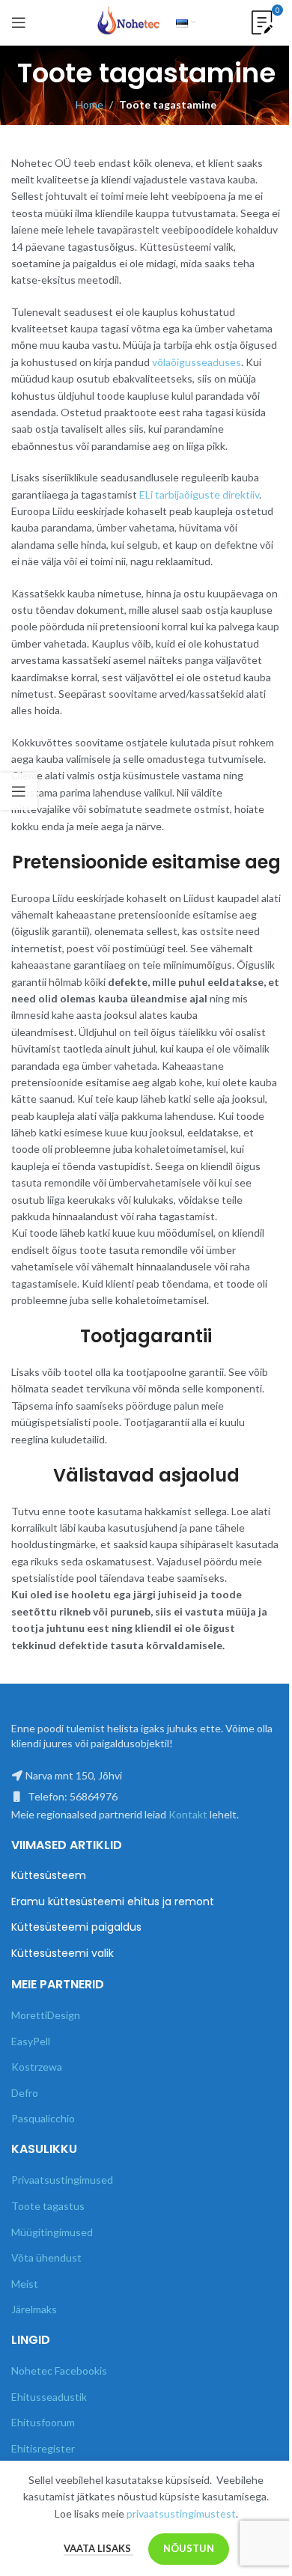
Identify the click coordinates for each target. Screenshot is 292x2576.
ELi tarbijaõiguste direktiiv (199, 494)
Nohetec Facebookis (59, 2371)
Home (89, 104)
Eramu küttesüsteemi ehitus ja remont (113, 1902)
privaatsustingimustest (181, 2513)
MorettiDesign (46, 2015)
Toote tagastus (48, 2206)
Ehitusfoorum (43, 2422)
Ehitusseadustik (49, 2397)
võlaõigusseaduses (197, 362)
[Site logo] (129, 21)
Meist (25, 2284)
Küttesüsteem (49, 1876)
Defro (25, 2093)
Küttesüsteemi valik (63, 1954)
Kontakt (188, 1814)
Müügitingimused (52, 2232)
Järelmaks (34, 2309)
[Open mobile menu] (19, 22)
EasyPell (31, 2041)
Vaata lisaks (98, 2548)
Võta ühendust (46, 2257)
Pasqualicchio (43, 2118)
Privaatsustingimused (62, 2180)
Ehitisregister (43, 2448)
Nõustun (189, 2548)
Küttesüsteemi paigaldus (76, 1927)
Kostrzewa (37, 2067)
